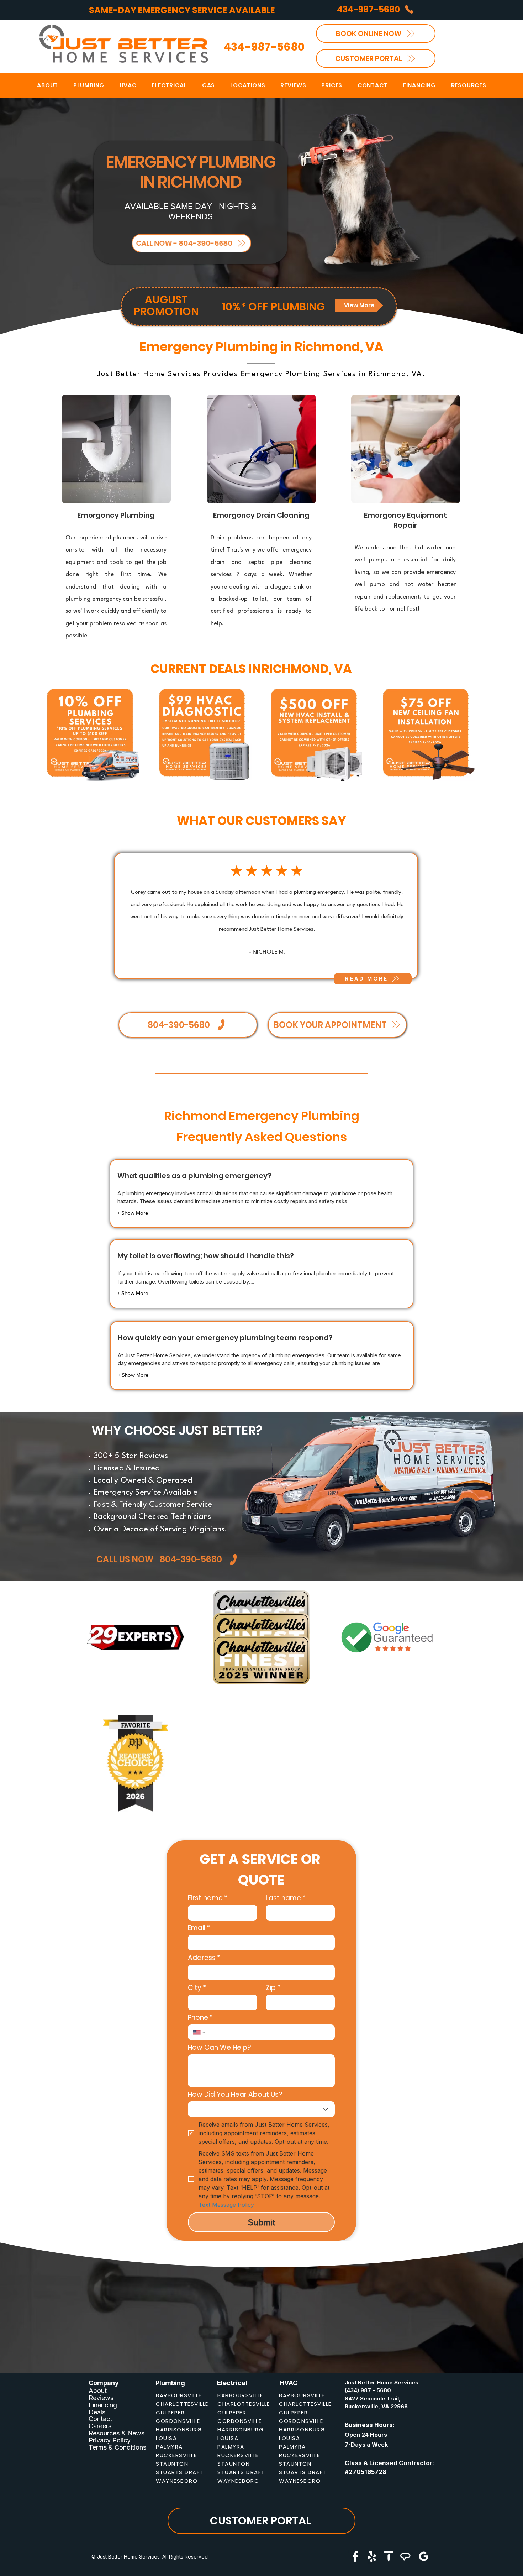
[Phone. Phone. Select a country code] (200, 2032)
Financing (103, 2405)
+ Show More (133, 1213)
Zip (273, 1988)
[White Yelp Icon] (372, 2556)
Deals (97, 2412)
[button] (248, 85)
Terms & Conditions (117, 2447)
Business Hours (369, 2425)
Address (204, 1958)
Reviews (101, 2398)
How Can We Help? (220, 2047)
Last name (286, 1898)
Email (199, 1928)
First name (208, 1898)
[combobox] (261, 2109)
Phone (200, 2018)
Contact (100, 2419)
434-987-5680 (264, 47)
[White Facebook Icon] (355, 2556)
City (197, 1988)
